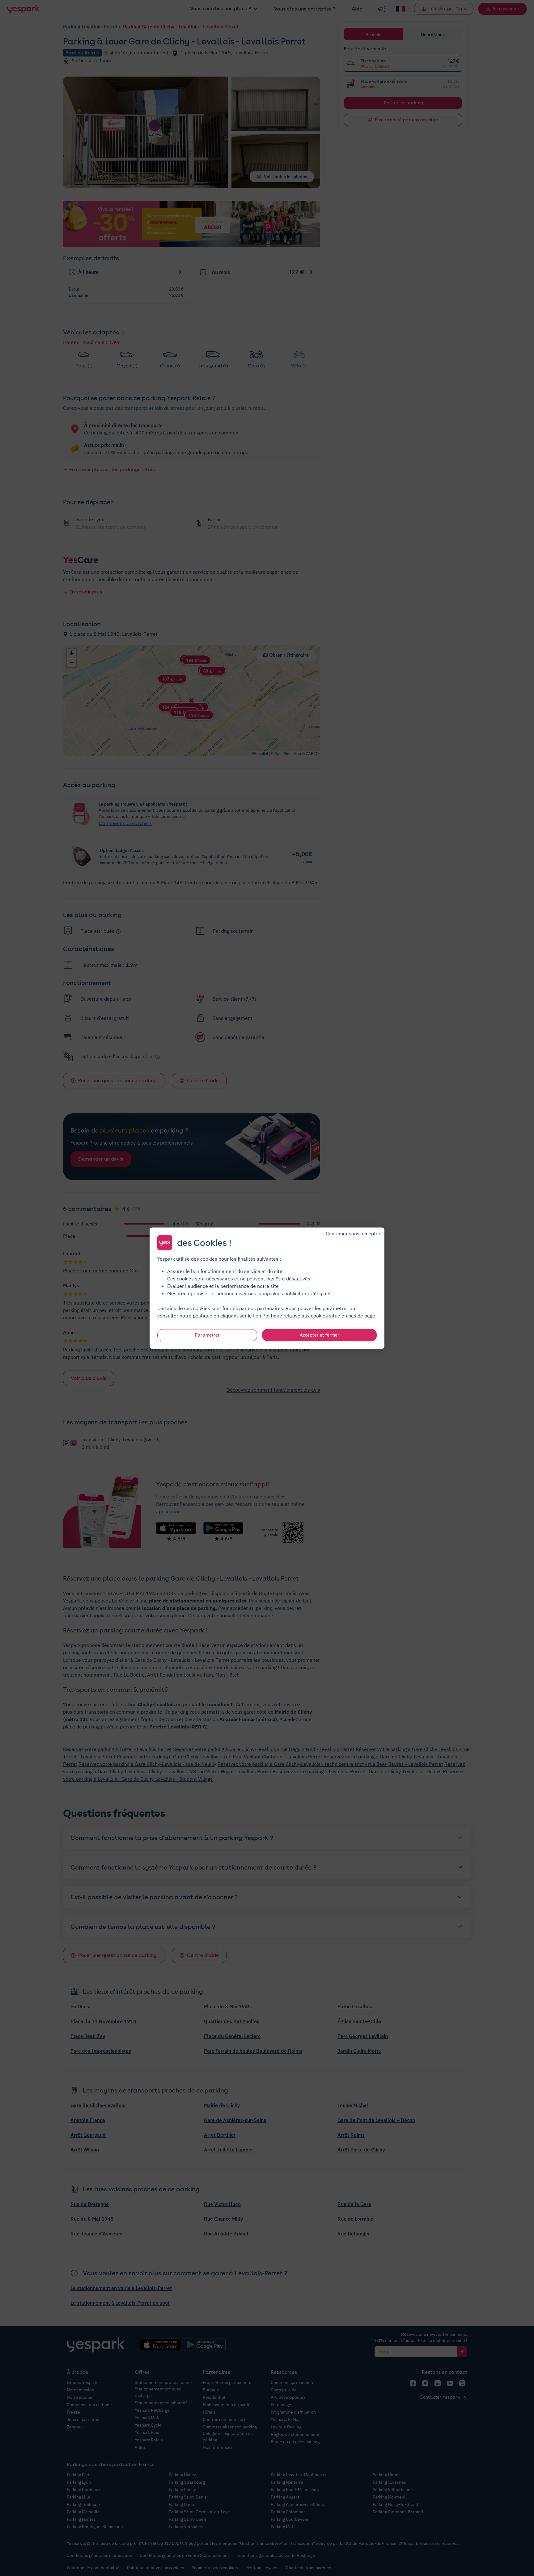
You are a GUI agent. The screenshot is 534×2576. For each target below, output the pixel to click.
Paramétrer (207, 1335)
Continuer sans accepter (353, 1233)
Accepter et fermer (320, 1335)
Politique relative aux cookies (295, 1315)
